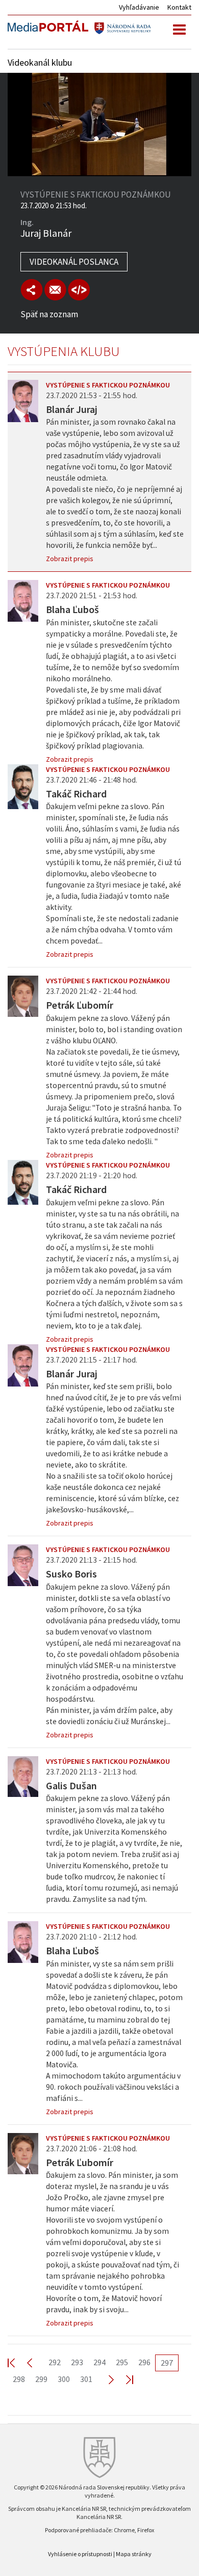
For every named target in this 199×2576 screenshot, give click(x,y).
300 (64, 2379)
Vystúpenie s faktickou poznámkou (108, 385)
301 (86, 2379)
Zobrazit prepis (70, 559)
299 (41, 2379)
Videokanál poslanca (74, 262)
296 (144, 2362)
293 (77, 2362)
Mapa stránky (134, 2554)
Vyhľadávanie (139, 7)
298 (19, 2379)
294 (99, 2362)
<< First (17, 2362)
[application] (99, 124)
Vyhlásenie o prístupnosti (80, 2554)
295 (122, 2362)
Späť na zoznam (49, 314)
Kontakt (179, 7)
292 (55, 2362)
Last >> (123, 2379)
